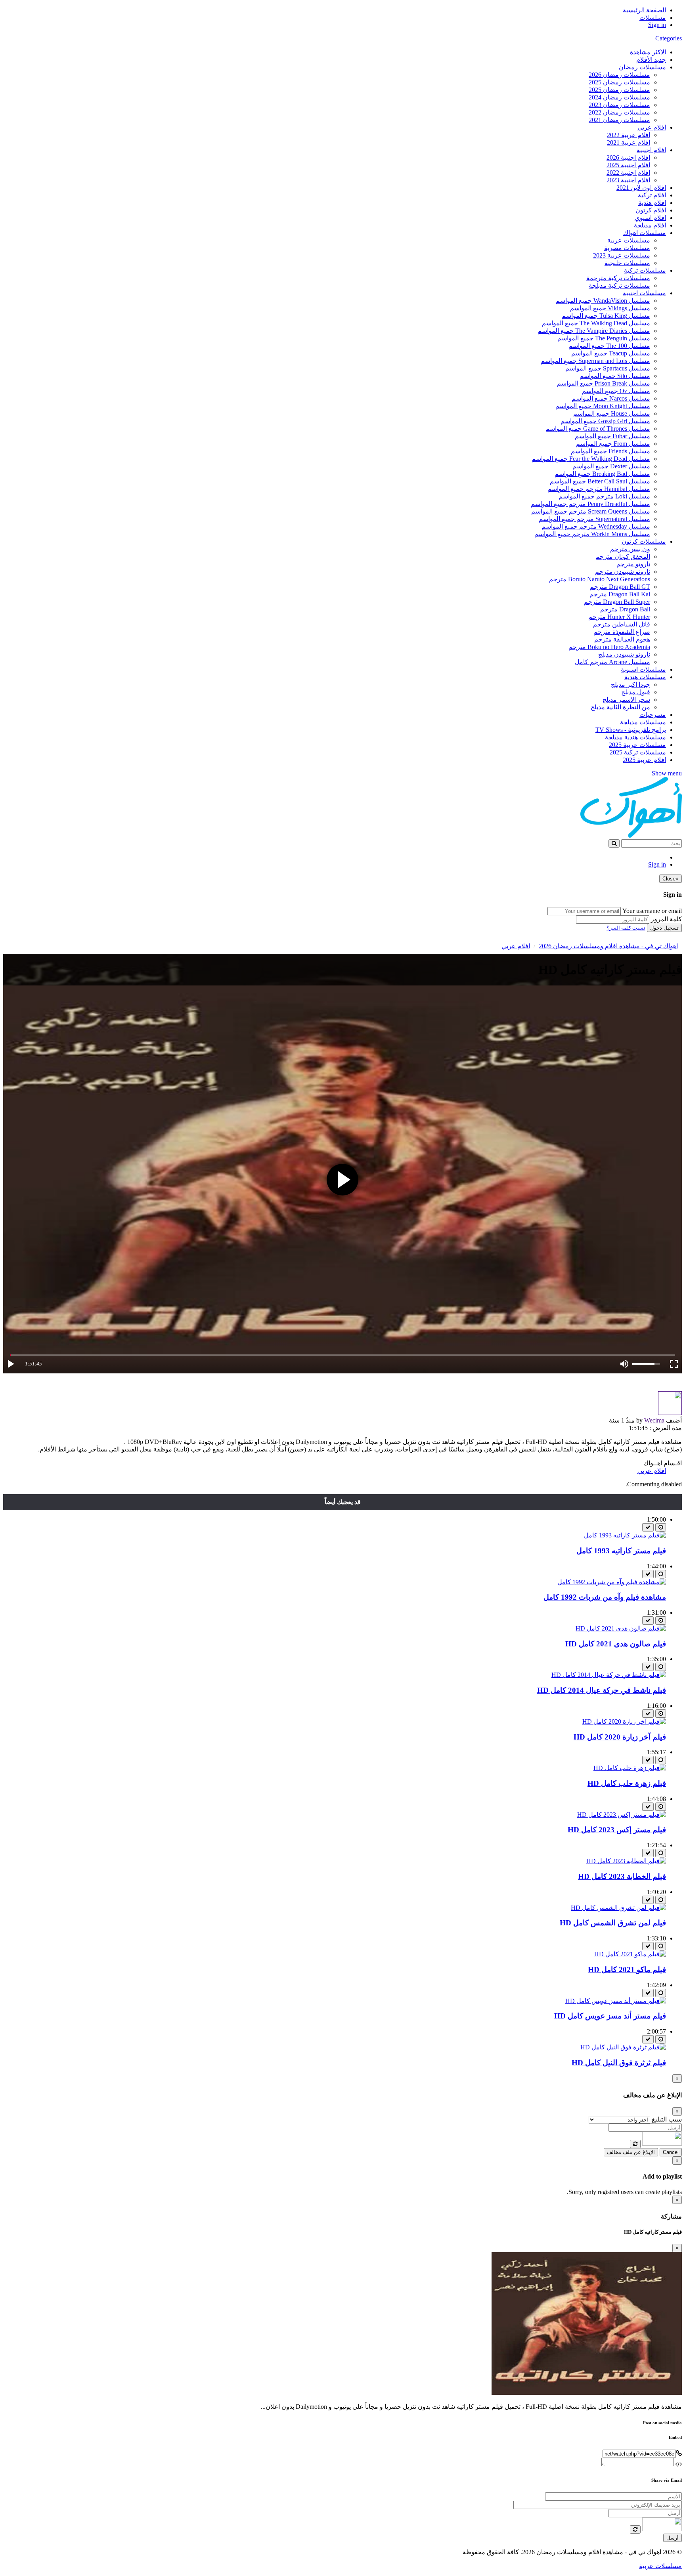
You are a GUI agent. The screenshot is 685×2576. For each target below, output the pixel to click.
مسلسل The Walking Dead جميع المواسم (596, 323)
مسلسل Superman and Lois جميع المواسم (595, 361)
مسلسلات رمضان (642, 67)
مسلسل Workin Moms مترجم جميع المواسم (592, 534)
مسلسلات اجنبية (644, 293)
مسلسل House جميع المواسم (612, 413)
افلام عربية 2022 (629, 135)
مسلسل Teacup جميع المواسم (611, 353)
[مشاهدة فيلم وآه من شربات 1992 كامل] (612, 1582)
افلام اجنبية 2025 (628, 165)
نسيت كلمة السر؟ (626, 928)
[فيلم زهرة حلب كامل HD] (630, 1768)
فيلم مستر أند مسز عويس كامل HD (610, 2016)
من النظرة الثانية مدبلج (620, 707)
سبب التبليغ (667, 2119)
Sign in (657, 25)
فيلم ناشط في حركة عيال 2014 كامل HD (602, 1690)
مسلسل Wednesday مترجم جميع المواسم (596, 526)
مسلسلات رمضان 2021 (619, 120)
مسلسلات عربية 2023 (622, 255)
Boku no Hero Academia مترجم (609, 647)
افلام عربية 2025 (644, 760)
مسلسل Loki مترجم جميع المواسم (604, 496)
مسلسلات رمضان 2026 (619, 75)
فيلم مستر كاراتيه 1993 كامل (621, 1551)
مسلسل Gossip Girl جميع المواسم (605, 421)
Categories (669, 38)
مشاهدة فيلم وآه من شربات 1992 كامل (605, 1597)
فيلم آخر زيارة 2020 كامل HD (620, 1737)
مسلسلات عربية (629, 240)
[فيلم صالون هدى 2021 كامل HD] (621, 1628)
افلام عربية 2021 (629, 142)
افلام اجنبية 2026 (628, 158)
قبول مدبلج (636, 692)
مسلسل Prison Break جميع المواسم (604, 383)
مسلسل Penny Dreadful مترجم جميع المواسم (590, 504)
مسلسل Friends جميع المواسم (610, 451)
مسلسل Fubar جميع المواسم (612, 436)
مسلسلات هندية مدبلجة (635, 737)
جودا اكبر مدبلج (630, 685)
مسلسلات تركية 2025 (638, 752)
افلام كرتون (651, 210)
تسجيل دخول (664, 928)
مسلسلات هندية (645, 677)
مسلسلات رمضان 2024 (619, 97)
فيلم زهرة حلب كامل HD (627, 1783)
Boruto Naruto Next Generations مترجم (600, 579)
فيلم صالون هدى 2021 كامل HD (616, 1644)
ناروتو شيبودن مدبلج (624, 654)
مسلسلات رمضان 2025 (619, 82)
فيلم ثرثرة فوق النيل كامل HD (619, 2063)
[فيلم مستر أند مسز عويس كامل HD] (616, 2001)
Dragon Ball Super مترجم (617, 602)
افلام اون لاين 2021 (641, 188)
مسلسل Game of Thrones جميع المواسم (598, 429)
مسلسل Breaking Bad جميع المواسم (602, 474)
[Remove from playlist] (648, 1527)
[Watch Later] (661, 1527)
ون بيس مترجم (630, 549)
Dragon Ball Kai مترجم (620, 594)
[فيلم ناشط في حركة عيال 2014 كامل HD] (609, 1675)
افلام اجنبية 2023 (628, 180)
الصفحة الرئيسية (644, 10)
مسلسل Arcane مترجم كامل (612, 662)
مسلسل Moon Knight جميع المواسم (603, 406)
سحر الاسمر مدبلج (626, 700)
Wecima (654, 1420)
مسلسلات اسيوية (643, 669)
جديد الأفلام (651, 60)
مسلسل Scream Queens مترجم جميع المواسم (591, 511)
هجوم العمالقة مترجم (622, 639)
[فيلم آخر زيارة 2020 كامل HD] (624, 1721)
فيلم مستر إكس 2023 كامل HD (617, 1830)
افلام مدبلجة (650, 225)
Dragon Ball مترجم (625, 609)
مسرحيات (653, 715)
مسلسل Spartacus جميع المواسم (608, 368)
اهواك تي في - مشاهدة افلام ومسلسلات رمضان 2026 (608, 946)
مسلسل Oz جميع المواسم (616, 391)
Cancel (671, 2152)
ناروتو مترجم (633, 564)
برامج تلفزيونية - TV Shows (631, 730)
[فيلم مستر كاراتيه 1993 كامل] (625, 1535)
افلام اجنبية (651, 150)
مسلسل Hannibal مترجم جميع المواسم (599, 489)
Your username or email (652, 911)
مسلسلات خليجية (627, 263)
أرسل (673, 2538)
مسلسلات (653, 18)
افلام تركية (652, 195)
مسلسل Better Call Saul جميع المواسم (600, 481)
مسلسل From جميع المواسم (613, 444)
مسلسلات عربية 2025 (637, 745)
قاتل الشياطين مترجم (622, 624)
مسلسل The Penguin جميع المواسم (604, 338)
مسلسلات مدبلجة (643, 722)
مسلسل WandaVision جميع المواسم (603, 301)
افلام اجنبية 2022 (628, 173)
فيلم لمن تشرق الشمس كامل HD (613, 1923)
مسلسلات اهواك (645, 233)
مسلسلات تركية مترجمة (618, 278)
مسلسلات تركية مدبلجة (619, 285)
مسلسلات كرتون (644, 541)
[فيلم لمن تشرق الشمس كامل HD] (618, 1908)
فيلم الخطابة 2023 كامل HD (622, 1876)
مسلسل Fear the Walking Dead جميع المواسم (591, 459)
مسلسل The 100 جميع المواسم (609, 346)
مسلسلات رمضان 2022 (619, 112)
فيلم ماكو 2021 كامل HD (627, 1970)
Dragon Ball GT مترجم (620, 587)
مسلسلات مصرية (627, 248)
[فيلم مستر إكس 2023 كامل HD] (622, 1815)
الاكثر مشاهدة (648, 52)
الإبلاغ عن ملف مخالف (631, 2152)
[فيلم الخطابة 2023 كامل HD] (626, 1861)
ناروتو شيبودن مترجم (623, 572)
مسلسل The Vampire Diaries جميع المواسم (594, 331)
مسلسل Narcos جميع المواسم (611, 398)
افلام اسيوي (650, 218)
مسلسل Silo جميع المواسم (615, 376)
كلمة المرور (666, 919)
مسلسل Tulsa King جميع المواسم (606, 316)
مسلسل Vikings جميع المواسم (610, 308)
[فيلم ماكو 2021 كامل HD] (630, 1954)
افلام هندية (652, 203)
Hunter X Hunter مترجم (619, 617)
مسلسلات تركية (645, 270)
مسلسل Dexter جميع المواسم (611, 466)
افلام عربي (652, 127)
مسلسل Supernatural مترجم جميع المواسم (594, 519)
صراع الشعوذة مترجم (622, 632)
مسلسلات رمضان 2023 (619, 105)
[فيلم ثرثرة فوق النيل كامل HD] (623, 2047)
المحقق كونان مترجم (623, 557)
